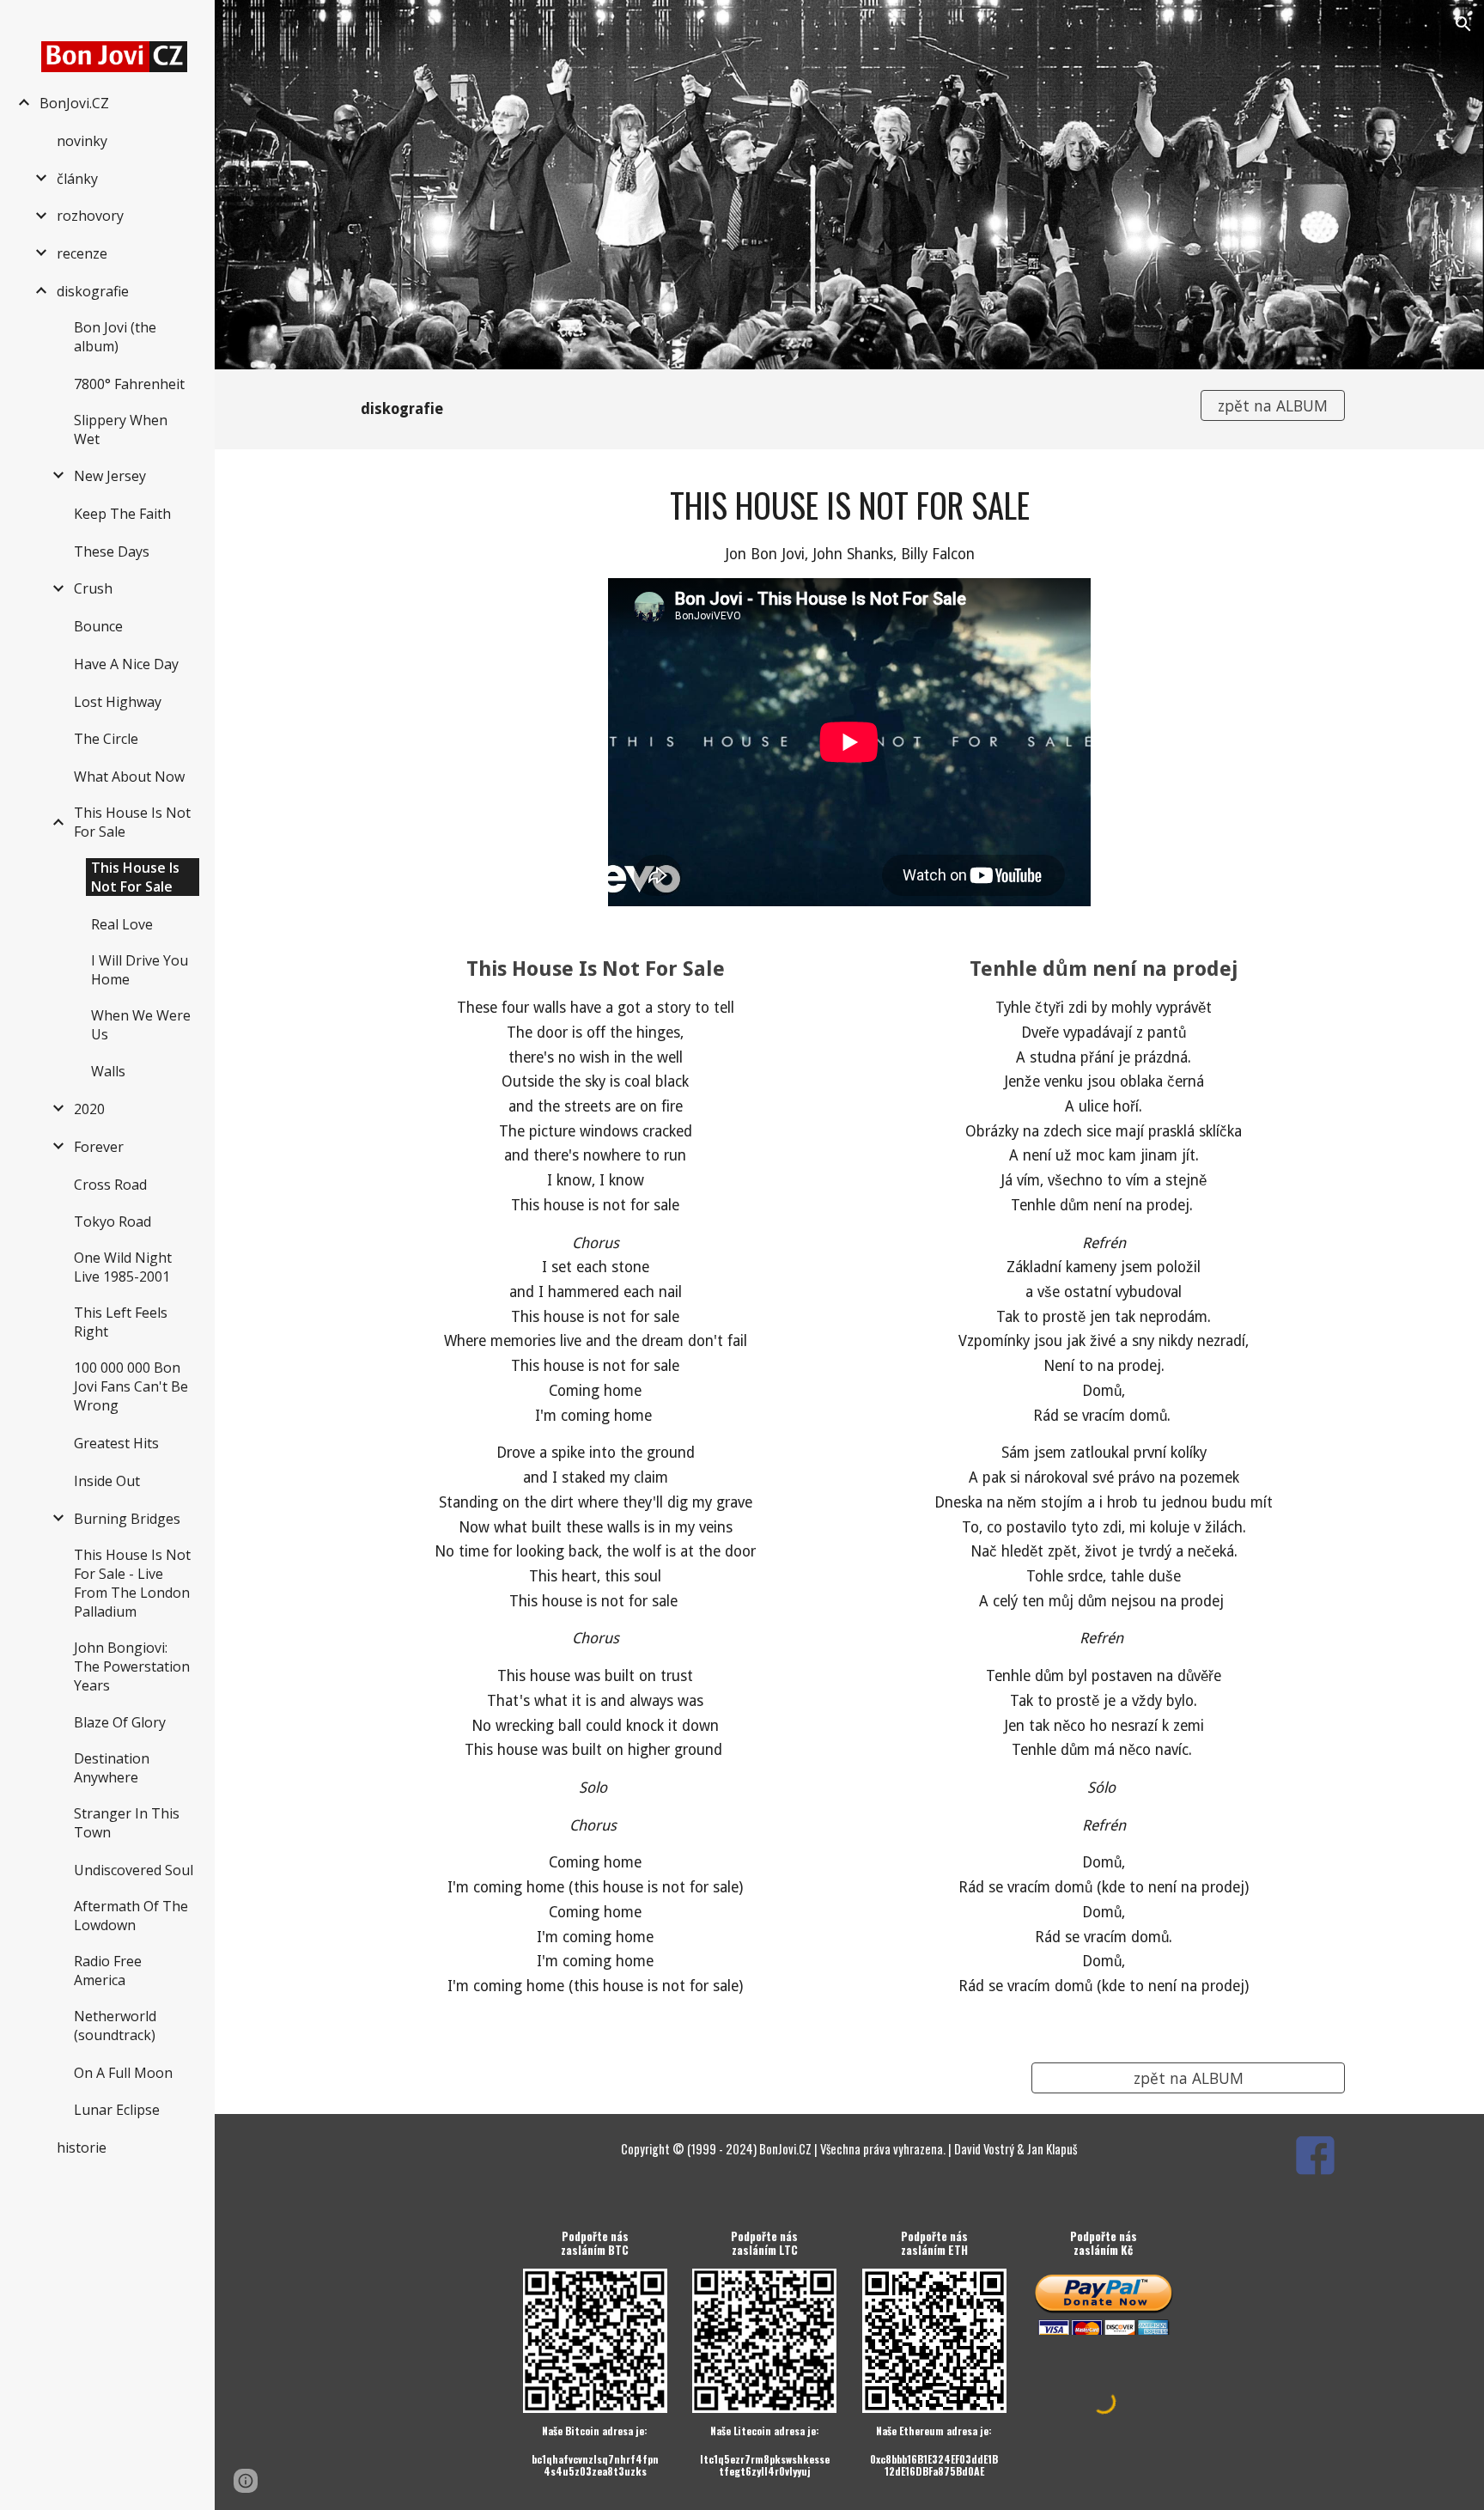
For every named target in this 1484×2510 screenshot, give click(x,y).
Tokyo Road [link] (113, 1221)
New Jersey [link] (110, 476)
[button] (1463, 24)
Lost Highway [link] (118, 702)
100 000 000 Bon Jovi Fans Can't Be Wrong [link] (131, 1386)
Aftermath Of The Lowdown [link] (131, 1916)
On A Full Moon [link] (123, 2073)
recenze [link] (82, 253)
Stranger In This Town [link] (127, 1823)
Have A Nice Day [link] (126, 664)
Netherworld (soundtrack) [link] (115, 2026)
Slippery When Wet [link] (121, 430)
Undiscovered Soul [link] (134, 1870)
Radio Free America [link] (108, 1971)
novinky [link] (82, 141)
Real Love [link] (122, 924)
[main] (765, 409)
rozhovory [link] (90, 216)
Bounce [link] (98, 626)
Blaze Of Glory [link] (120, 1722)
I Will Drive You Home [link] (140, 970)
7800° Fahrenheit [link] (129, 384)
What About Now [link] (129, 777)
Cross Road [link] (110, 1185)
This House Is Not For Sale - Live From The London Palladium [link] (132, 1583)
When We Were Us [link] (141, 1025)
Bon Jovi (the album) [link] (115, 337)
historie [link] (82, 2148)
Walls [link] (108, 1071)
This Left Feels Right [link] (121, 1322)
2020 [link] (89, 1109)
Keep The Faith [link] (122, 514)
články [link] (77, 179)
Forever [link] (99, 1147)
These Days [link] (112, 551)
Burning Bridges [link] (127, 1519)
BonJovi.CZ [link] (74, 103)
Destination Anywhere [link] (112, 1768)
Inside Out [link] (107, 1481)
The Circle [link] (106, 739)
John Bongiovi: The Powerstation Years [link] (132, 1666)
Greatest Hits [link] (116, 1443)
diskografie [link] (93, 291)
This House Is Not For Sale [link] (132, 822)
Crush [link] (93, 588)
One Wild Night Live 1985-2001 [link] (123, 1267)
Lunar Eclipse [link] (117, 2110)
